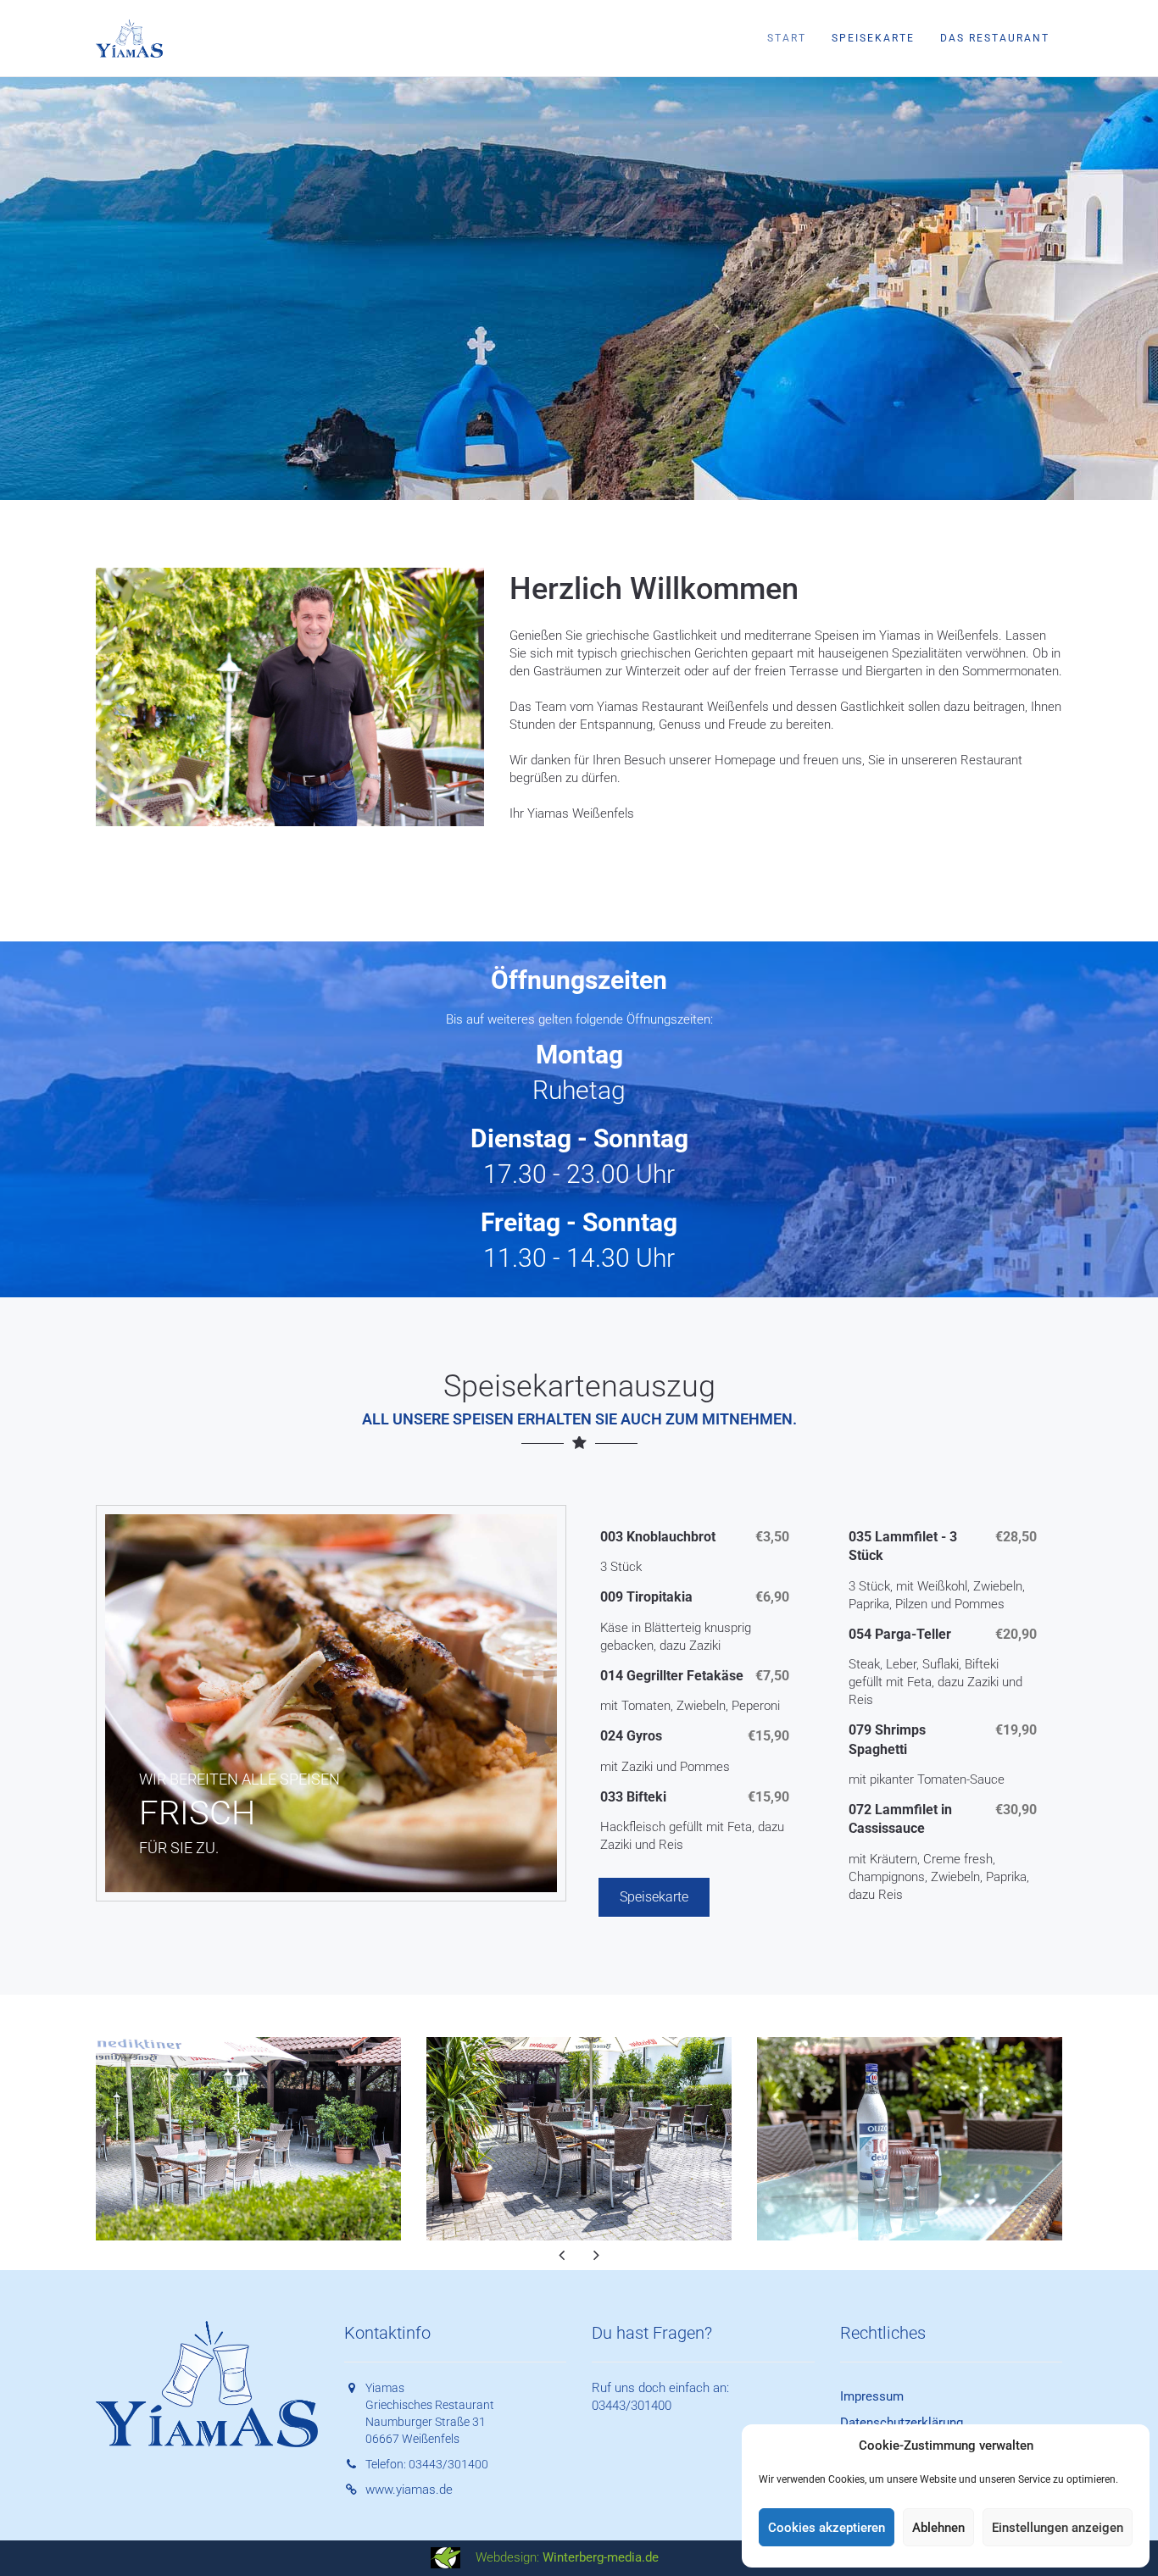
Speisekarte (873, 38)
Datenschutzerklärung (902, 2423)
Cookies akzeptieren (827, 2528)
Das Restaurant (995, 38)
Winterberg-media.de (601, 2557)
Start (787, 38)
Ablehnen (938, 2528)
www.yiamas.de (409, 2490)
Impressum (872, 2396)
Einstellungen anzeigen (1058, 2528)
